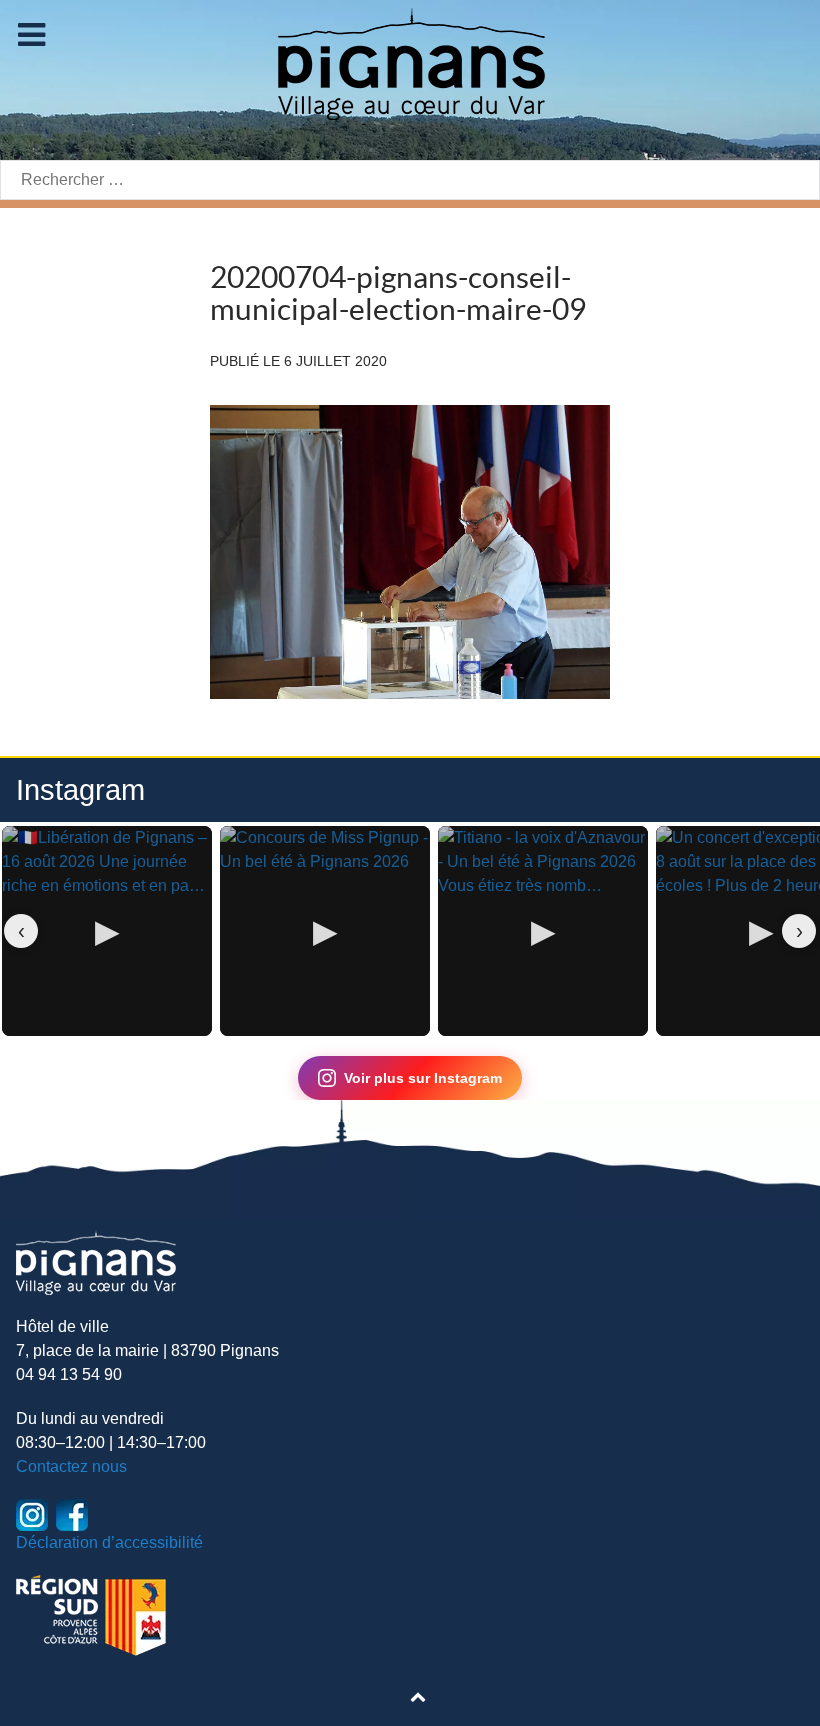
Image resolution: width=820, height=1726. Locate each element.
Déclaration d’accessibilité (109, 1542)
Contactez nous (71, 1466)
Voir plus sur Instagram (423, 1078)
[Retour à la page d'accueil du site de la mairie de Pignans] (410, 62)
